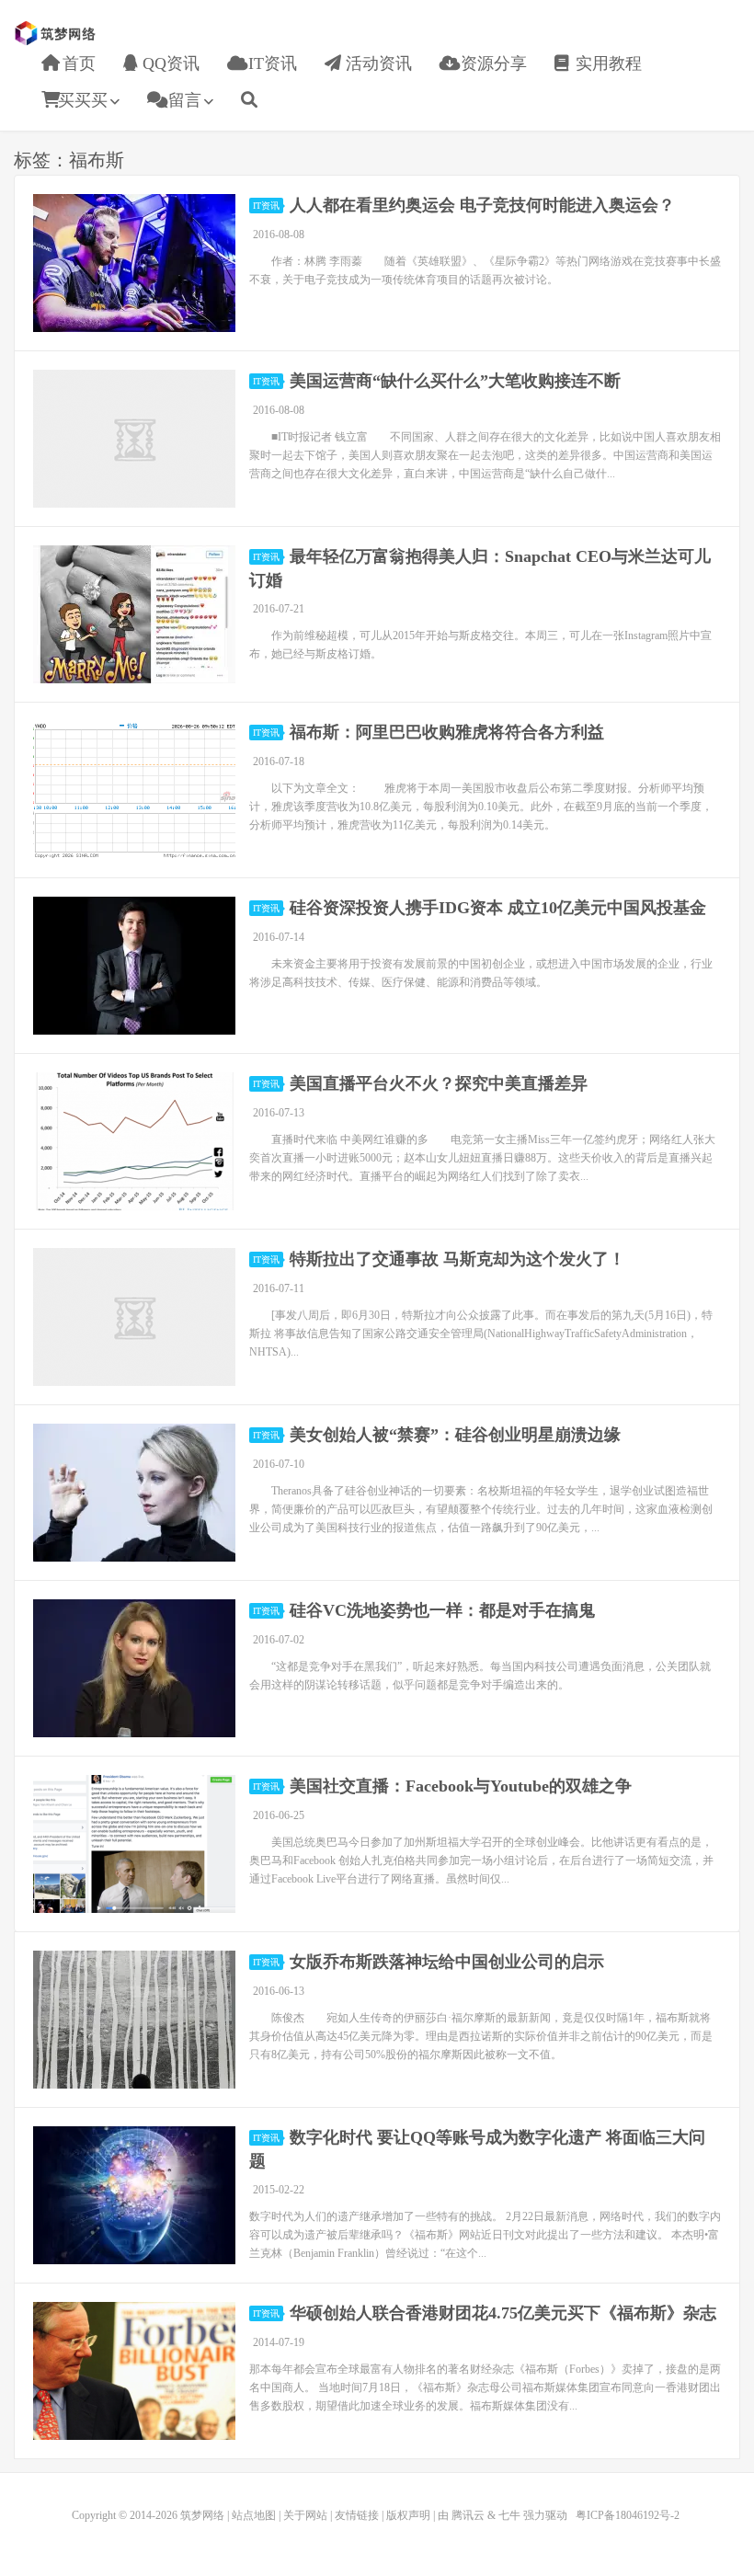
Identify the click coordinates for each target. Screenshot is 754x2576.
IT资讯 (270, 63)
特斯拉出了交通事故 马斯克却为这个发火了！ (457, 1259)
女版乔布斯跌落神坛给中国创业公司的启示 (447, 1962)
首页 (77, 63)
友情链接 (357, 2515)
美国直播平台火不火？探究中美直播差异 (439, 1083)
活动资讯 (377, 63)
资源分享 (491, 63)
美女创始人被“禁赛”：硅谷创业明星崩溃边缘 (455, 1435)
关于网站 (305, 2515)
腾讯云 (468, 2515)
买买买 (83, 100)
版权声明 (408, 2515)
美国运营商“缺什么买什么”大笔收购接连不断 (455, 381)
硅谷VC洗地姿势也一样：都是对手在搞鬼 (442, 1610)
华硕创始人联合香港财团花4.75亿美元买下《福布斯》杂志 (503, 2313)
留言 (183, 100)
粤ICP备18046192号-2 (628, 2515)
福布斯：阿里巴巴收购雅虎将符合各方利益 (447, 732)
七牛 (509, 2515)
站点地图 (254, 2515)
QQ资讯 (169, 63)
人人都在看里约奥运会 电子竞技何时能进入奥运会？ (482, 205)
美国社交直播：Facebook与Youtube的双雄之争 (461, 1786)
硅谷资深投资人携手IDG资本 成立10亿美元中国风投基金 (498, 908)
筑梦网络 (57, 33)
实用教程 (606, 63)
